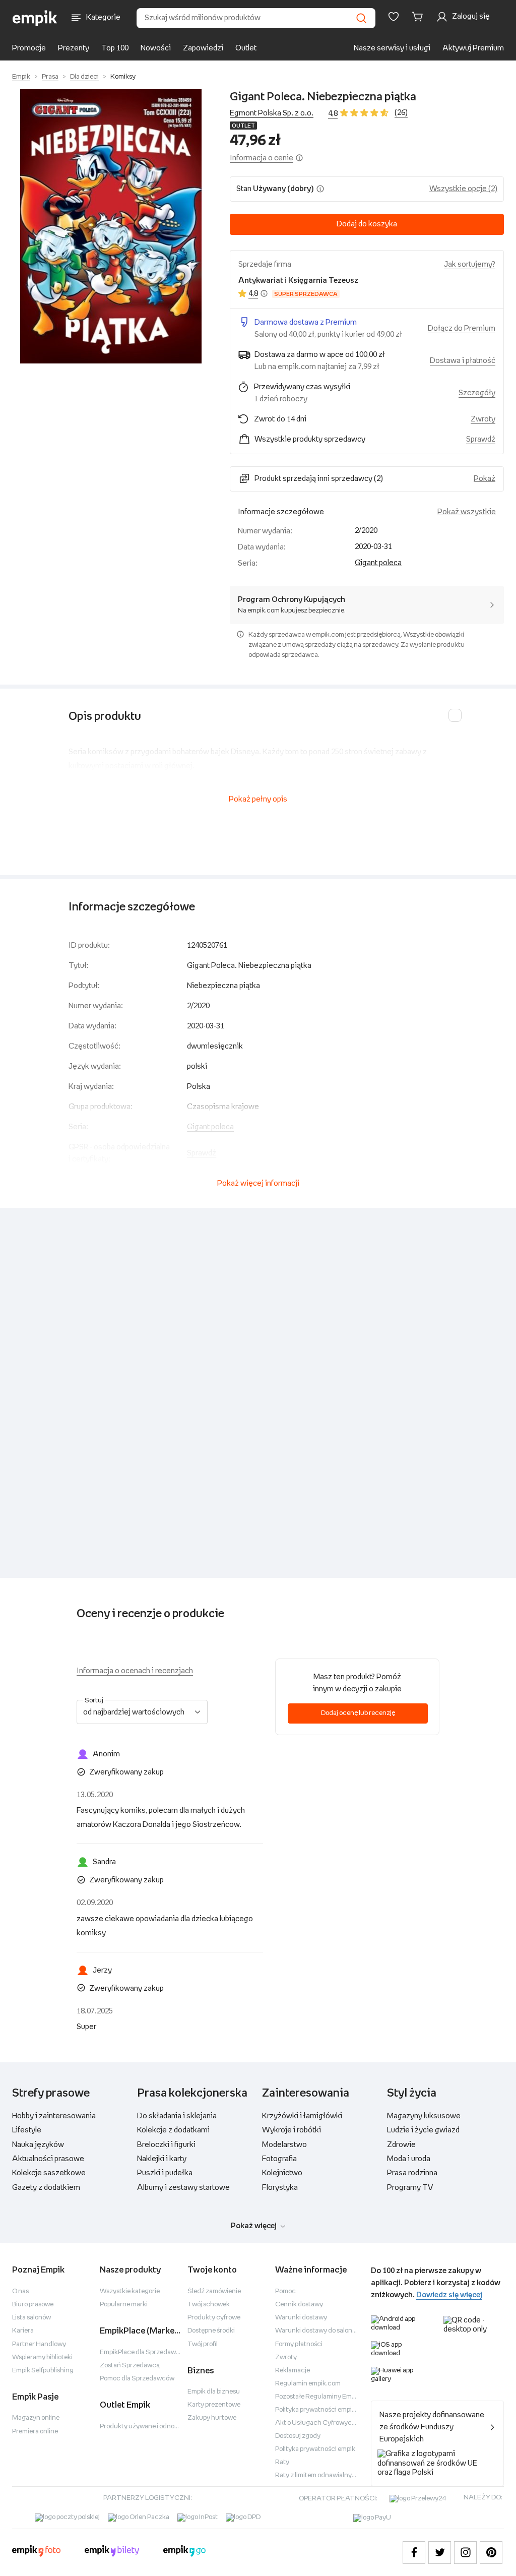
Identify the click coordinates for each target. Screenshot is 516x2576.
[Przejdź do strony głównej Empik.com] (35, 18)
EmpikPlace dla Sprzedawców (144, 2352)
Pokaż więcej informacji (258, 1183)
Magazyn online (36, 2418)
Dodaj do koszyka (367, 224)
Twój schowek (209, 2305)
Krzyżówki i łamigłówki (302, 2116)
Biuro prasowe (33, 2305)
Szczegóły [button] (477, 393)
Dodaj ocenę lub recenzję (358, 1713)
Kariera (23, 2331)
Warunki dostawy (301, 2318)
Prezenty (74, 48)
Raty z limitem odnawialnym (316, 2475)
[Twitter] (440, 2553)
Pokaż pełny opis (258, 799)
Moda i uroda (409, 2159)
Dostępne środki (211, 2331)
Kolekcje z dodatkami (173, 2130)
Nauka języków (38, 2145)
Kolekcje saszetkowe (49, 2173)
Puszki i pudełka (165, 2173)
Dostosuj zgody (298, 2436)
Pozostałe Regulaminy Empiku (320, 2397)
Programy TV (410, 2188)
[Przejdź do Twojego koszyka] (419, 17)
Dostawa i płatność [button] (463, 361)
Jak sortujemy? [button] (470, 264)
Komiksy (123, 77)
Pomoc (285, 2291)
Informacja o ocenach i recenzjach (135, 1671)
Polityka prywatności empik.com (322, 2410)
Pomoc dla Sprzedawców (137, 2379)
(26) (401, 113)
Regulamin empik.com (308, 2384)
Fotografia (279, 2159)
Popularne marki (124, 2305)
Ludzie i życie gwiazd (423, 2130)
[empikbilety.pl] (112, 2552)
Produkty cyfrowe (214, 2318)
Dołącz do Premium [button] (462, 328)
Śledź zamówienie (214, 2291)
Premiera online (35, 2432)
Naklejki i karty (162, 2159)
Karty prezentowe (214, 2405)
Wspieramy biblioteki (42, 2357)
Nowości (156, 48)
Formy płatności (299, 2344)
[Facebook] (414, 2553)
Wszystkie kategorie (130, 2291)
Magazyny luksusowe (424, 2116)
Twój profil (203, 2344)
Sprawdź (481, 439)
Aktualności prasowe (48, 2159)
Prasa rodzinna (412, 2173)
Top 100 (115, 48)
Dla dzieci (84, 77)
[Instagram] (465, 2553)
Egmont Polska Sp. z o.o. (272, 113)
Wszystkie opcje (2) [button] (463, 189)
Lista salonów (31, 2318)
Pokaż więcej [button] (254, 2226)
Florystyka (280, 2188)
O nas (20, 2291)
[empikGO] (184, 2552)
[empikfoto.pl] (36, 2552)
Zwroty (286, 2357)
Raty (282, 2462)
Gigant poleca (378, 563)
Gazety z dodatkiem (46, 2188)
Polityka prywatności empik (315, 2449)
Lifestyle (27, 2130)
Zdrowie (401, 2145)
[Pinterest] (491, 2553)
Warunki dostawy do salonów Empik (328, 2331)
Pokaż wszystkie (467, 512)
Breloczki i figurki (166, 2145)
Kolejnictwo (282, 2173)
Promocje (29, 48)
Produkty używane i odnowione (146, 2427)
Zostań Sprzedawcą (130, 2366)
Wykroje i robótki (292, 2130)
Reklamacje (293, 2371)
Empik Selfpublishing (43, 2371)
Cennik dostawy (299, 2305)
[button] (111, 226)
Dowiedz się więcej (449, 2295)
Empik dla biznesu (214, 2392)
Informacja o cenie (262, 158)
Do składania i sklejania (177, 2116)
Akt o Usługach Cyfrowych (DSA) (325, 2423)
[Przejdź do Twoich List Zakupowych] (394, 17)
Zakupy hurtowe (212, 2418)
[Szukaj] (361, 18)
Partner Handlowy (39, 2344)
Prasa (50, 77)
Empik (21, 77)
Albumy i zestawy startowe (183, 2188)
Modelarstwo (284, 2145)
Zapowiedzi (203, 48)
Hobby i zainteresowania (54, 2116)
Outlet (246, 48)
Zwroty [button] (483, 419)
